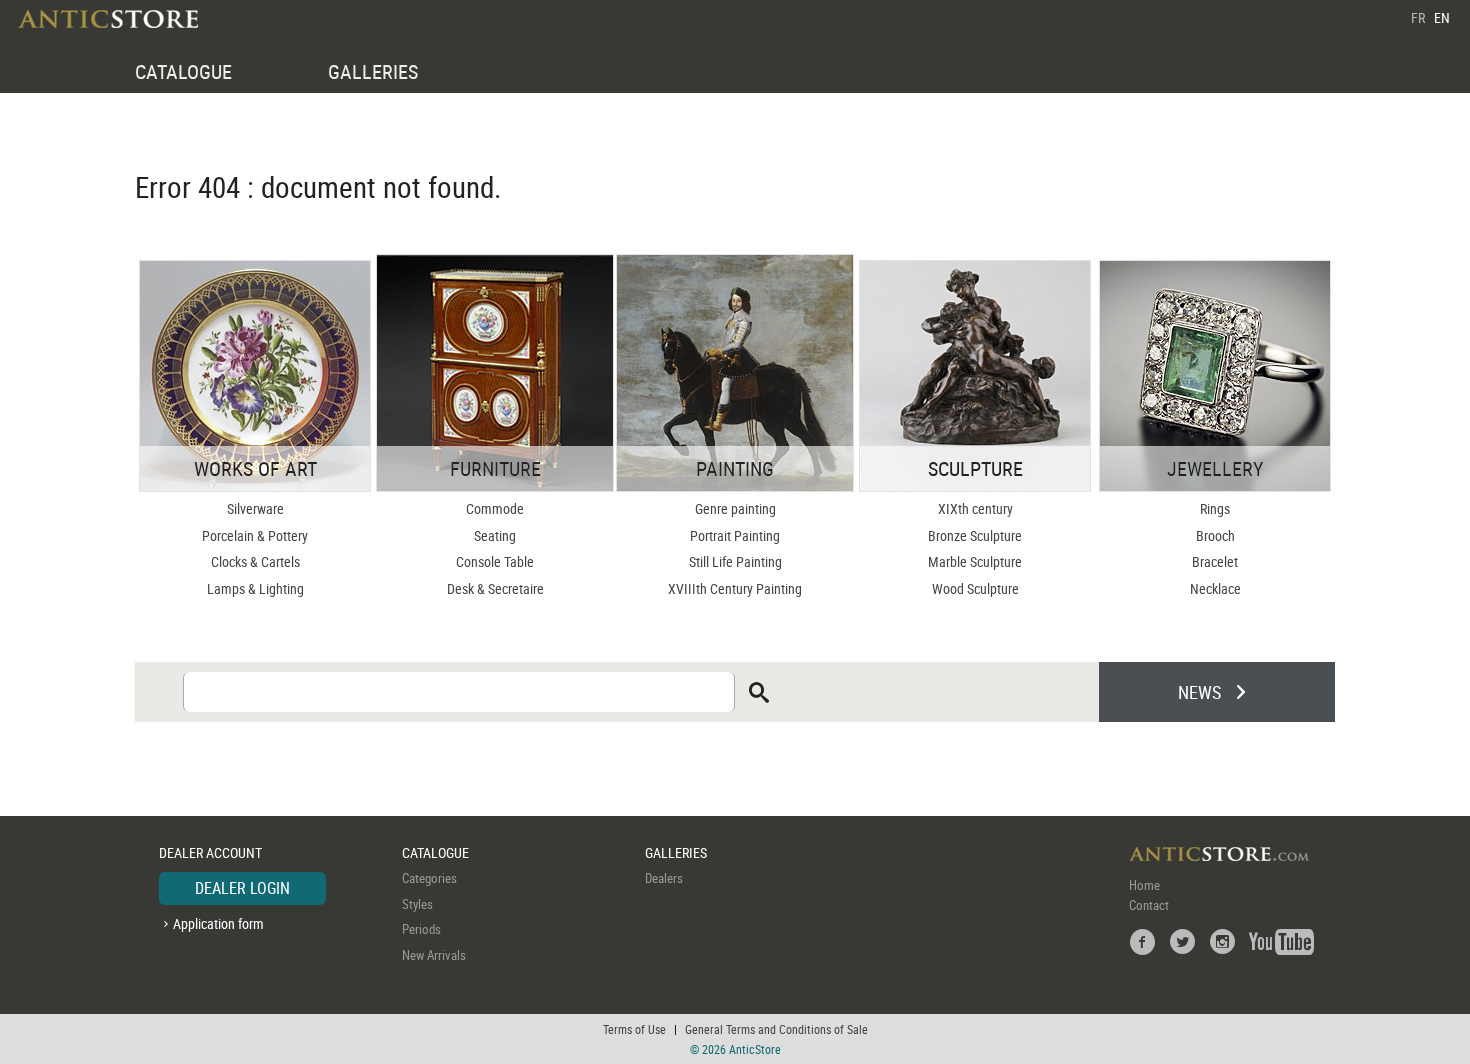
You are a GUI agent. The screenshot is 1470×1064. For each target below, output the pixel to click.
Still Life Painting (735, 561)
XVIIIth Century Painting (735, 588)
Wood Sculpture (975, 588)
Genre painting (735, 508)
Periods (421, 929)
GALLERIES (373, 71)
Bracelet (1215, 561)
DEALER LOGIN (242, 888)
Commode (495, 508)
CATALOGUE (183, 71)
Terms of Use (634, 1029)
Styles (417, 904)
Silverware (255, 508)
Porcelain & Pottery (255, 535)
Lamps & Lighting (255, 588)
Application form (218, 923)
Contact (1149, 905)
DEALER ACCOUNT (210, 852)
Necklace (1215, 588)
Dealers (664, 878)
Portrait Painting (735, 535)
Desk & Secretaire (495, 588)
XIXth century (975, 508)
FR (1418, 17)
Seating (495, 535)
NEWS (1199, 692)
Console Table (495, 561)
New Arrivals (434, 955)
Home (1144, 885)
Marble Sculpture (975, 561)
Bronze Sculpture (975, 535)
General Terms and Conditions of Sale (776, 1029)
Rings (1215, 508)
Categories (429, 878)
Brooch (1215, 535)
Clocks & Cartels (255, 561)
